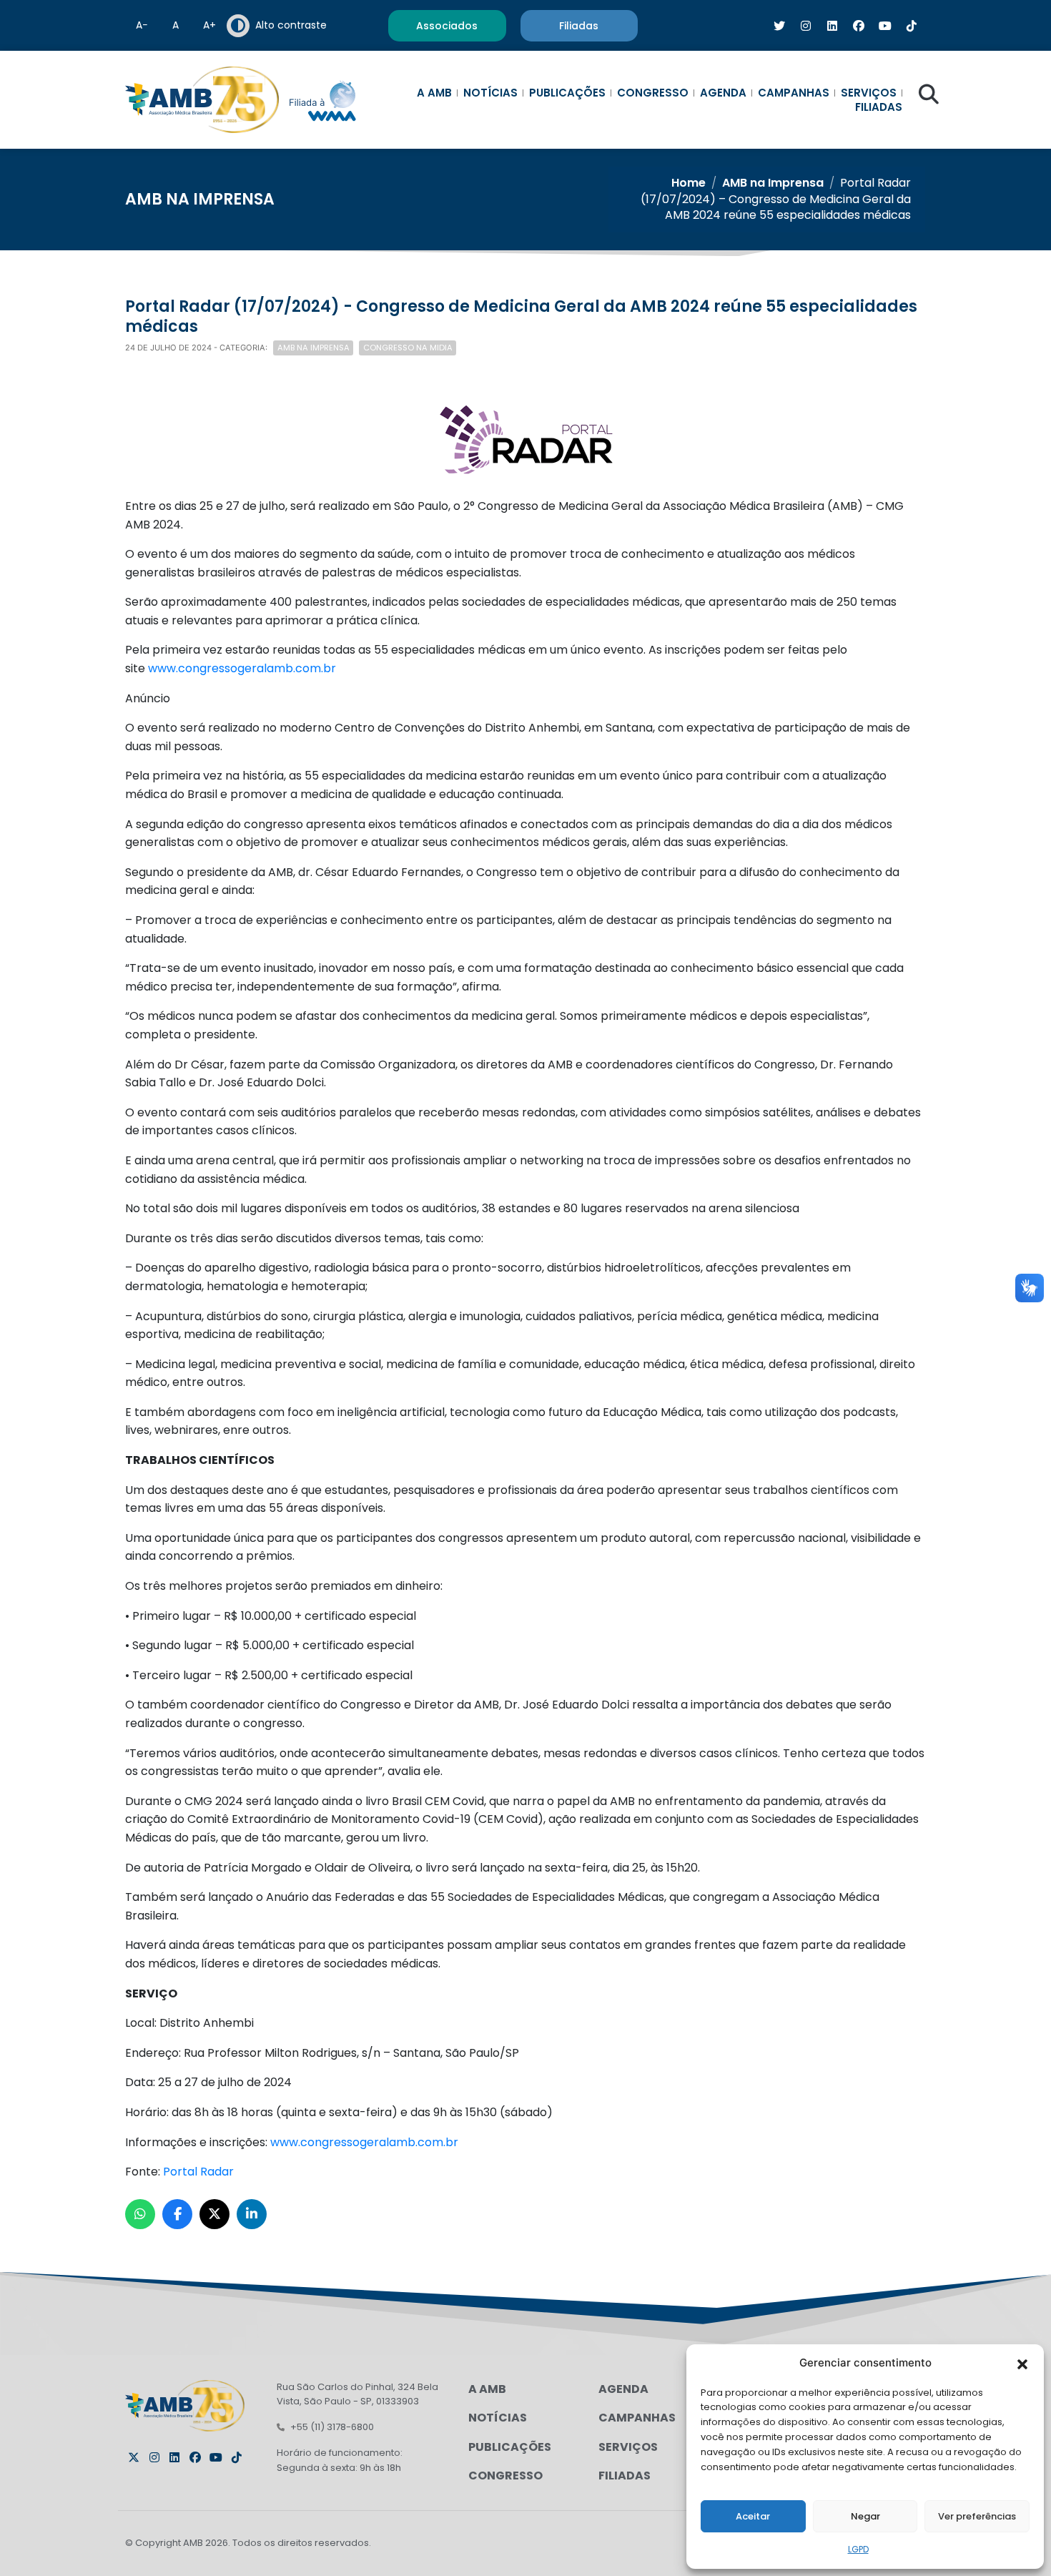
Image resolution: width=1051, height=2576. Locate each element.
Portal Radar (198, 2172)
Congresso (653, 93)
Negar (865, 2516)
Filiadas (879, 107)
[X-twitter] (134, 2457)
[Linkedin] (174, 2457)
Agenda (723, 93)
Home (689, 183)
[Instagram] (154, 2457)
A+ (209, 25)
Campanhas (794, 93)
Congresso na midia (408, 348)
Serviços (869, 93)
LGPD (858, 2549)
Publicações (567, 93)
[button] (1022, 2363)
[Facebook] (195, 2457)
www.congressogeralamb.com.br (242, 668)
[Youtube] (216, 2457)
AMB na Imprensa (773, 183)
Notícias (490, 93)
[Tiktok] (237, 2457)
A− (142, 25)
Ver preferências (977, 2516)
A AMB (434, 93)
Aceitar (753, 2516)
